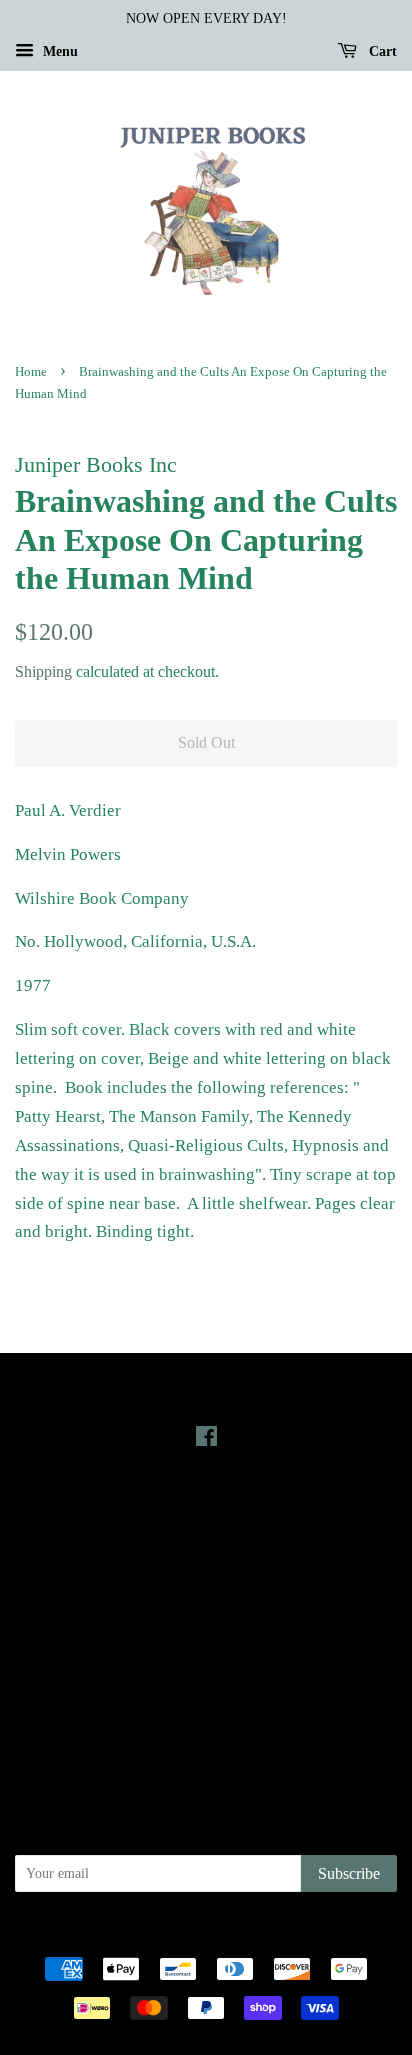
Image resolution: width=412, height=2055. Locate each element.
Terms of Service (206, 1705)
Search (206, 1621)
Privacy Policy (206, 1649)
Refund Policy (206, 1677)
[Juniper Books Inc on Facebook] (206, 1440)
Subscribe (349, 1873)
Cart (381, 51)
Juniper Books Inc (200, 1935)
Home (31, 372)
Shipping (43, 671)
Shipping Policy (206, 1733)
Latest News (206, 1510)
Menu (58, 51)
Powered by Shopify (317, 1935)
